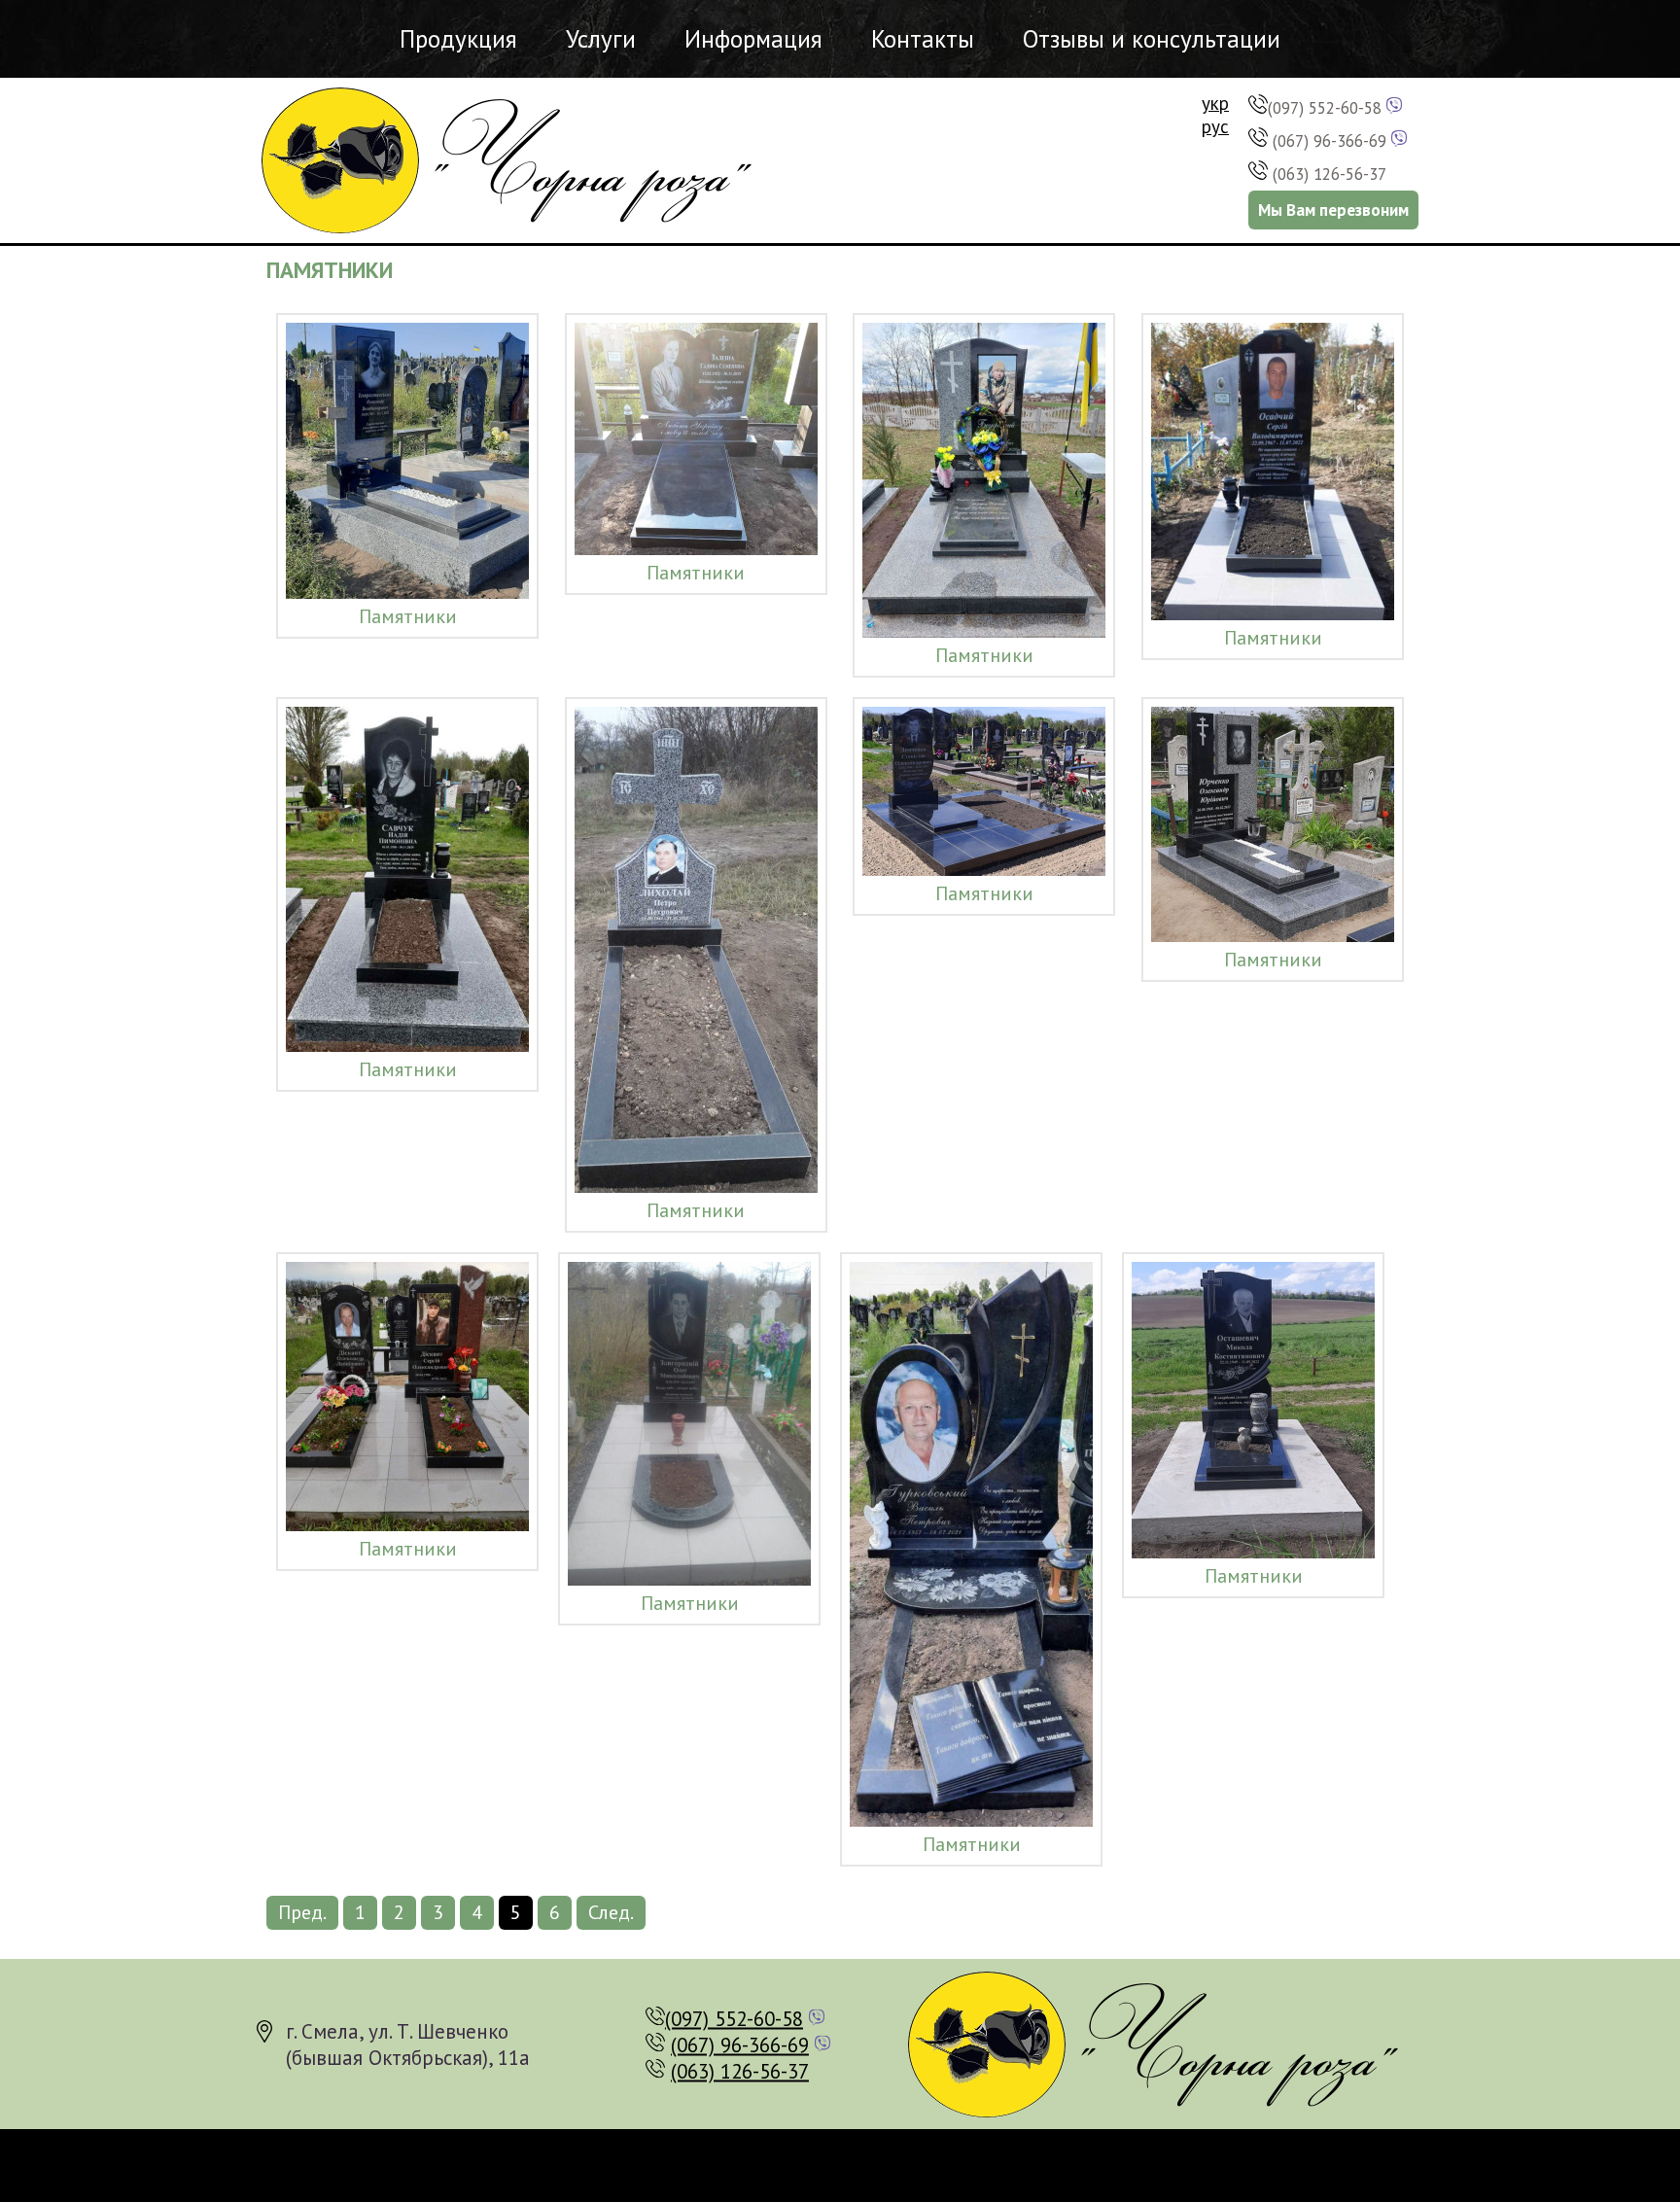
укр (1215, 103)
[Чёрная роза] (515, 160)
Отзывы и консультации (1152, 39)
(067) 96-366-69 (1330, 141)
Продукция (458, 39)
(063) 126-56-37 (1330, 174)
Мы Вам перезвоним (1333, 210)
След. (611, 1912)
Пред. (302, 1912)
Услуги (601, 39)
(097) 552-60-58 (1325, 108)
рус (1215, 126)
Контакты (923, 39)
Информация (753, 39)
